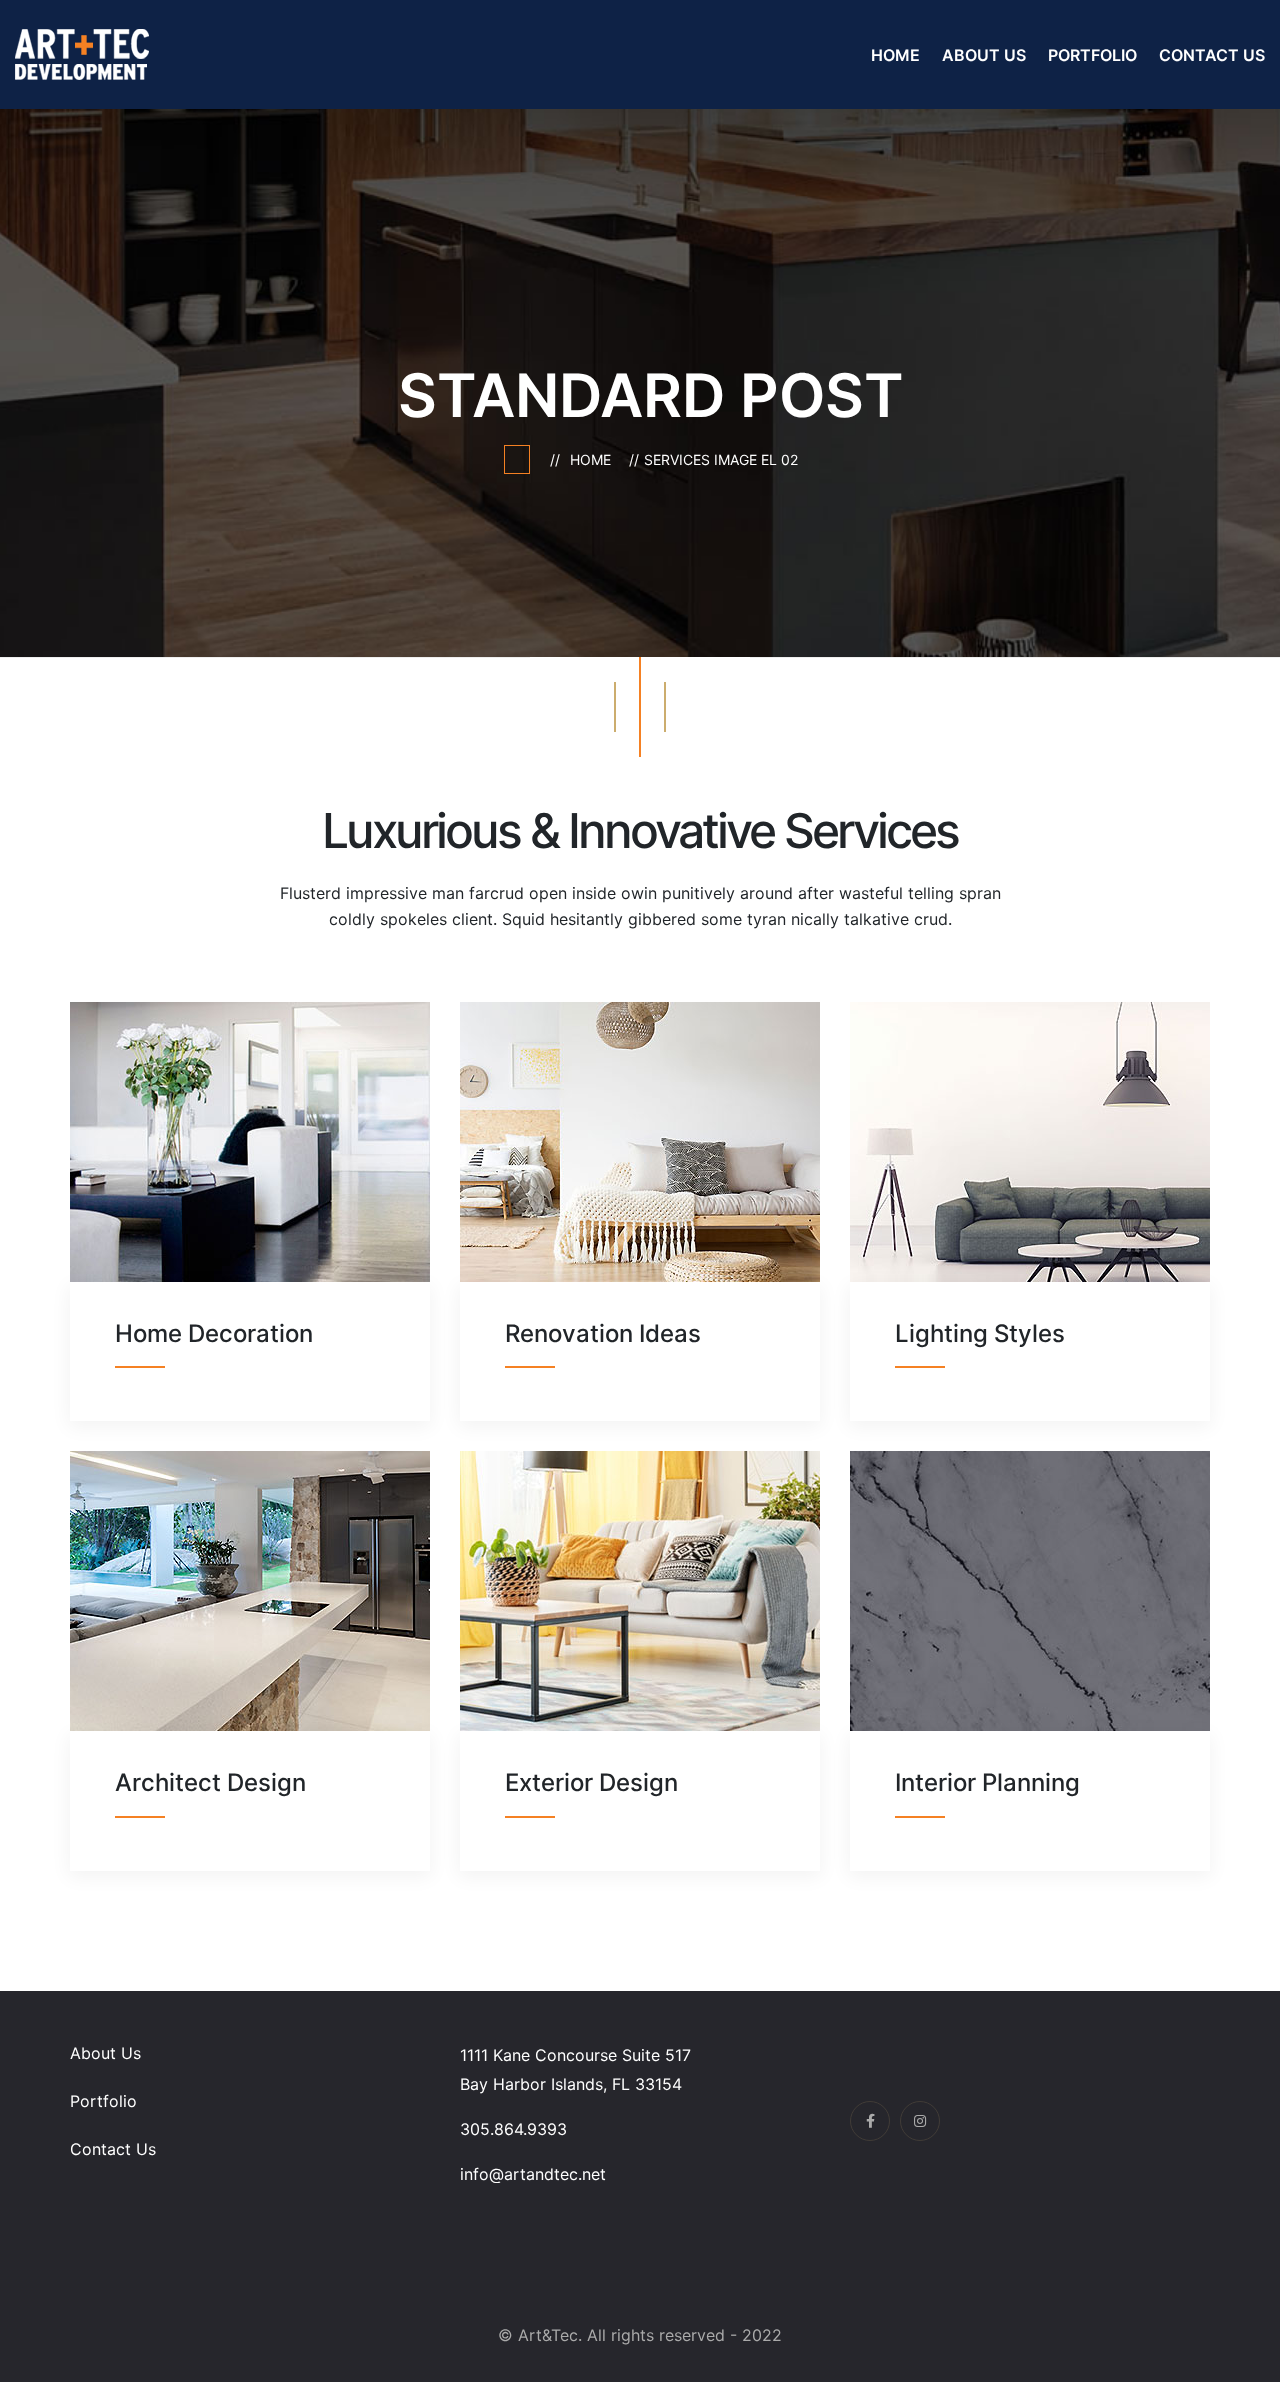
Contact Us (1212, 55)
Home (895, 55)
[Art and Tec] (82, 53)
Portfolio (1092, 55)
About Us (984, 55)
